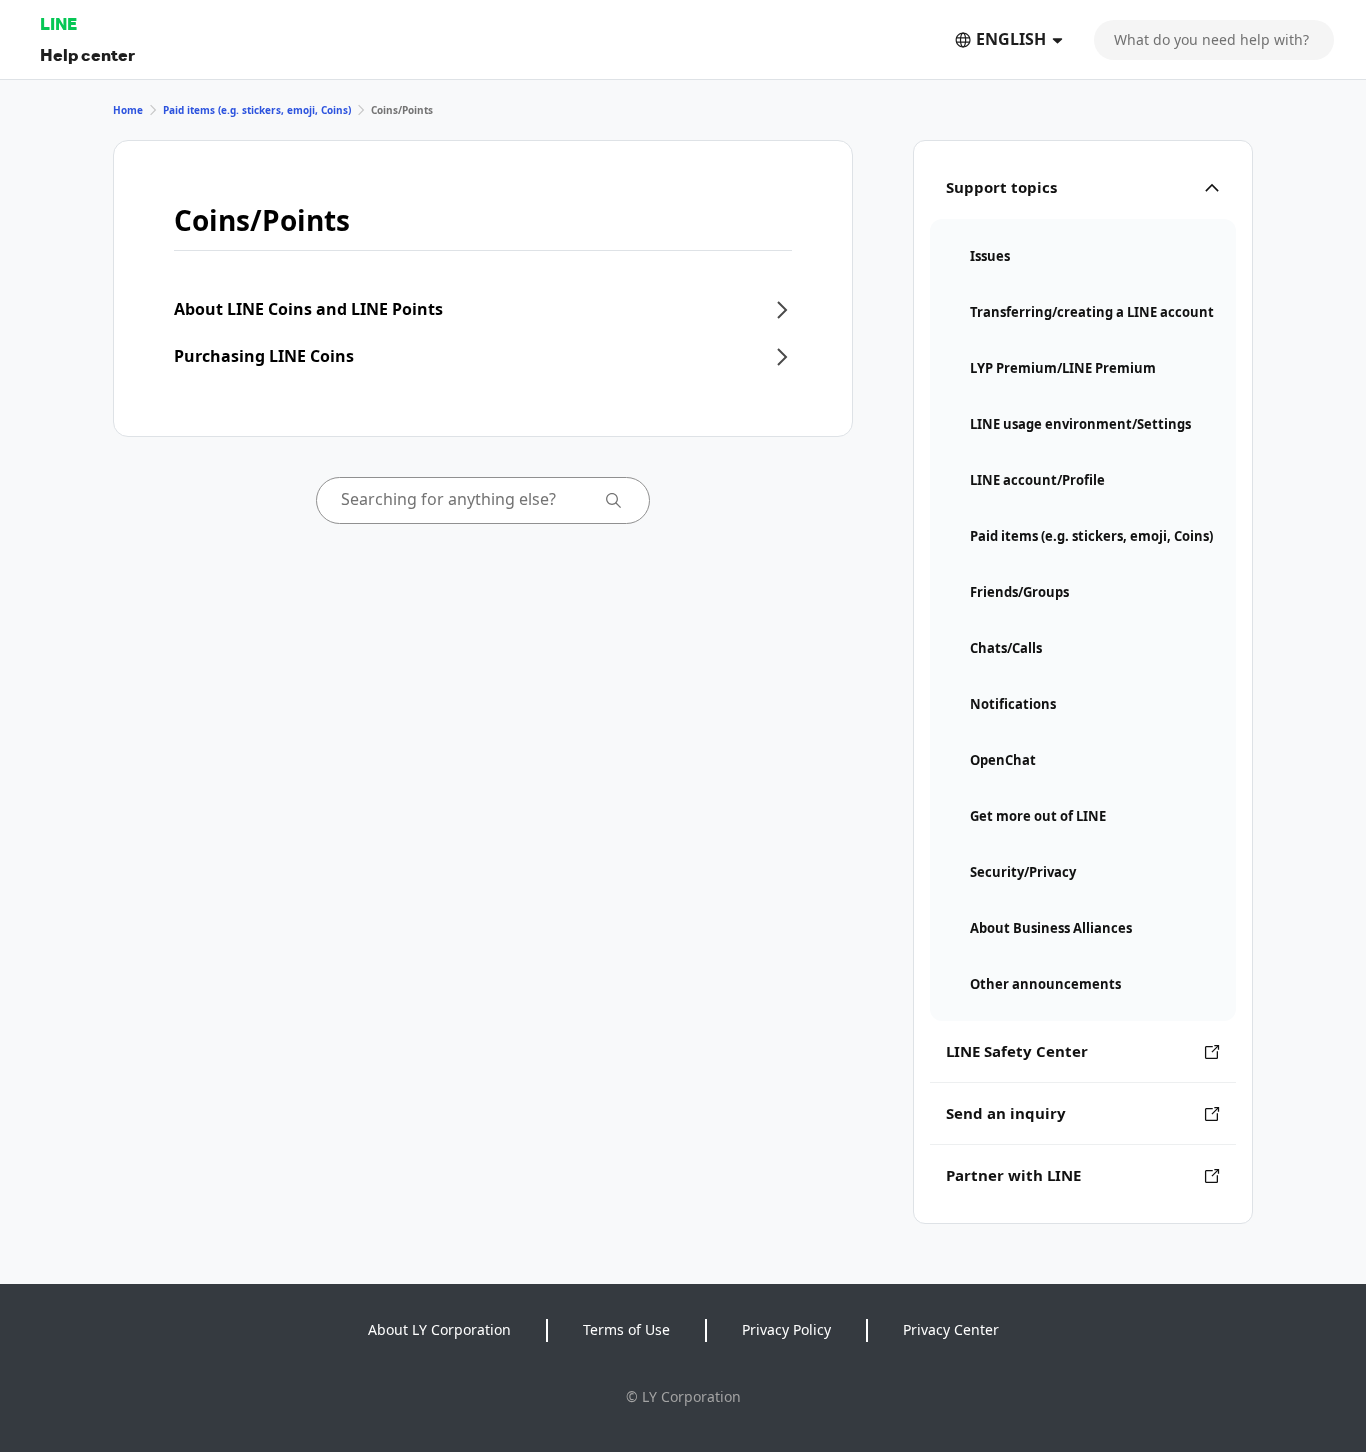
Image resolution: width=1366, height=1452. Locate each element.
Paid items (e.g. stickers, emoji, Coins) (257, 110)
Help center (87, 54)
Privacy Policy (786, 1329)
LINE (58, 23)
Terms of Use (626, 1329)
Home (128, 110)
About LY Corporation (439, 1329)
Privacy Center (951, 1329)
